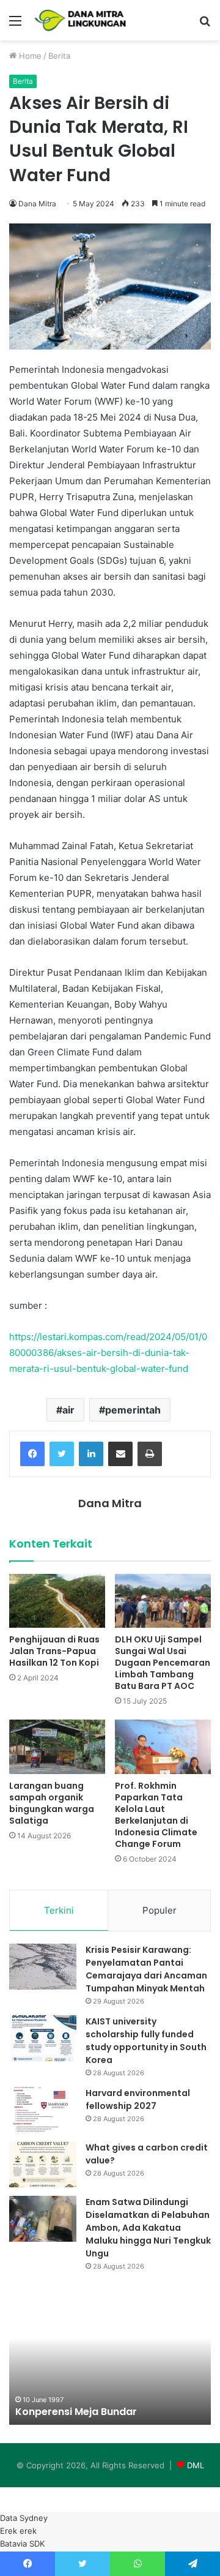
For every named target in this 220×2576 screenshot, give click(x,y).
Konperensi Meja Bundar (76, 2412)
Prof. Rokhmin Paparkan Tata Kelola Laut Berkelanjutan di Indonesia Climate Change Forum (156, 1815)
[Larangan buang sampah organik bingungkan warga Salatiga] (57, 1747)
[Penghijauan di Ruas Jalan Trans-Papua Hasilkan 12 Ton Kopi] (57, 1601)
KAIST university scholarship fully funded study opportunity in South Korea (146, 2041)
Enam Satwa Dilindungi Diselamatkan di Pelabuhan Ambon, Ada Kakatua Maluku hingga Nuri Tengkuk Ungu (148, 2228)
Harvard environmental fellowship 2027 (138, 2099)
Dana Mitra (37, 204)
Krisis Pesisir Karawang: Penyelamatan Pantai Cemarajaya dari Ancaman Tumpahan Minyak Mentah (146, 1969)
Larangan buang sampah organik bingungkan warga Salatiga (52, 1803)
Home (29, 56)
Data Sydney (24, 2518)
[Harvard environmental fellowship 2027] (43, 2110)
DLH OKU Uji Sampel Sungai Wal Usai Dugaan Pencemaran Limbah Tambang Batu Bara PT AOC (163, 1663)
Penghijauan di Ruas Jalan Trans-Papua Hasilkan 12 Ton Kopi (54, 1651)
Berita (59, 56)
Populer (159, 1910)
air (68, 1410)
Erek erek (18, 2531)
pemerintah (133, 1410)
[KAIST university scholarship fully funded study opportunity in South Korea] (43, 2038)
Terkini (59, 1910)
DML (196, 2465)
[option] (110, 2357)
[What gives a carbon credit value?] (43, 2164)
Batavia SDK (22, 2544)
